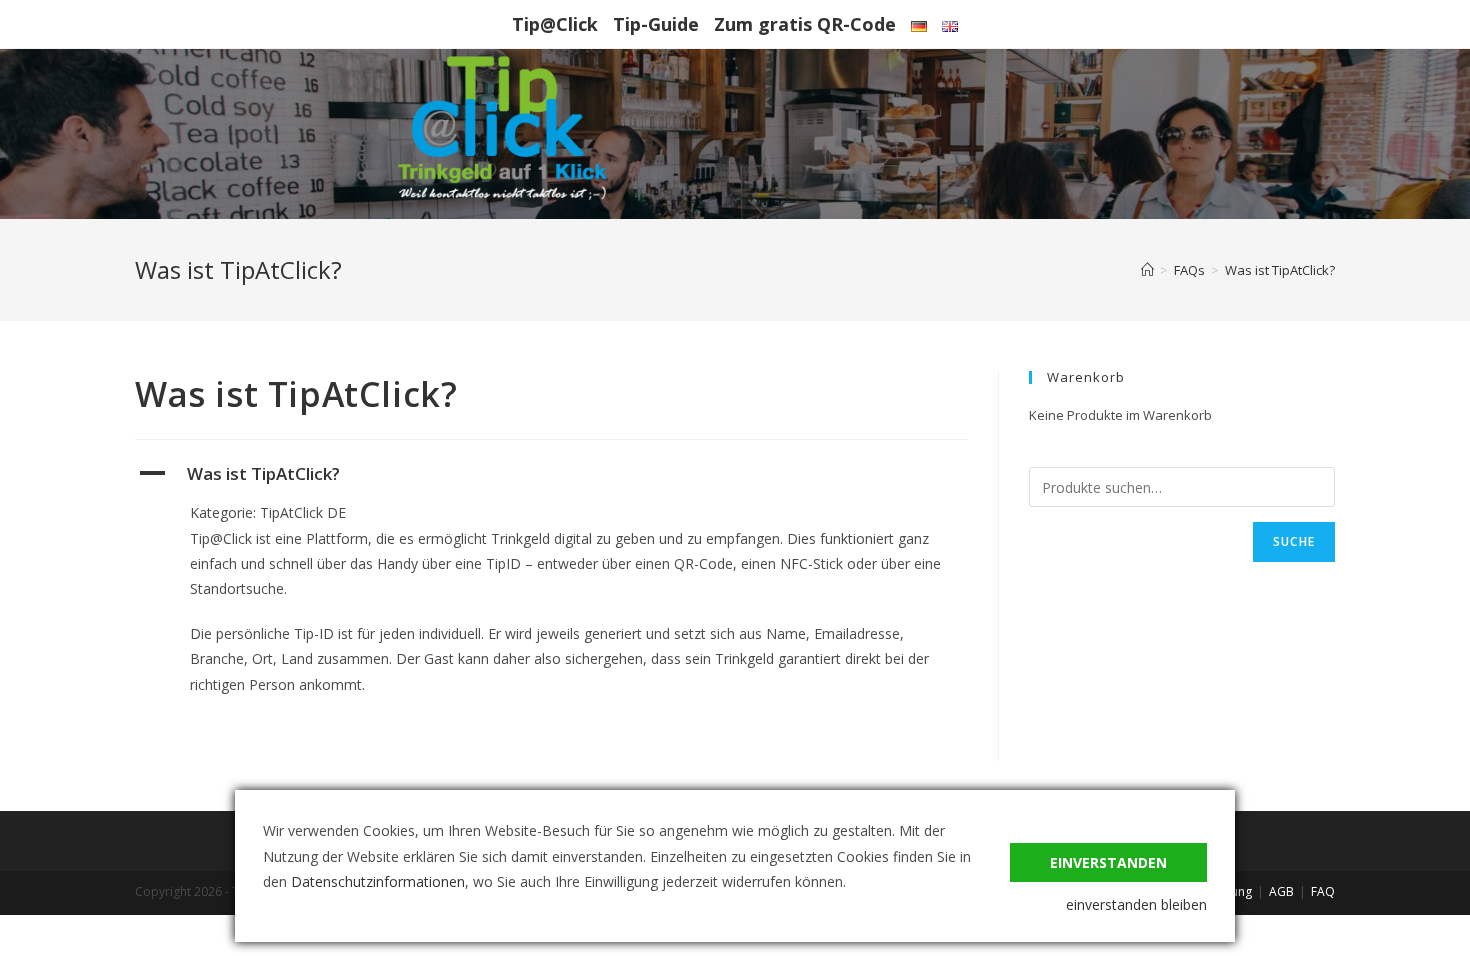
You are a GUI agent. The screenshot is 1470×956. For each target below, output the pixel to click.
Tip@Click (555, 24)
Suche (1294, 541)
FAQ (1323, 891)
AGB (1281, 891)
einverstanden (1108, 862)
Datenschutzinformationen (378, 881)
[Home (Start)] (1147, 270)
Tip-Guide (656, 24)
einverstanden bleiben (1136, 904)
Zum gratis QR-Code (805, 24)
